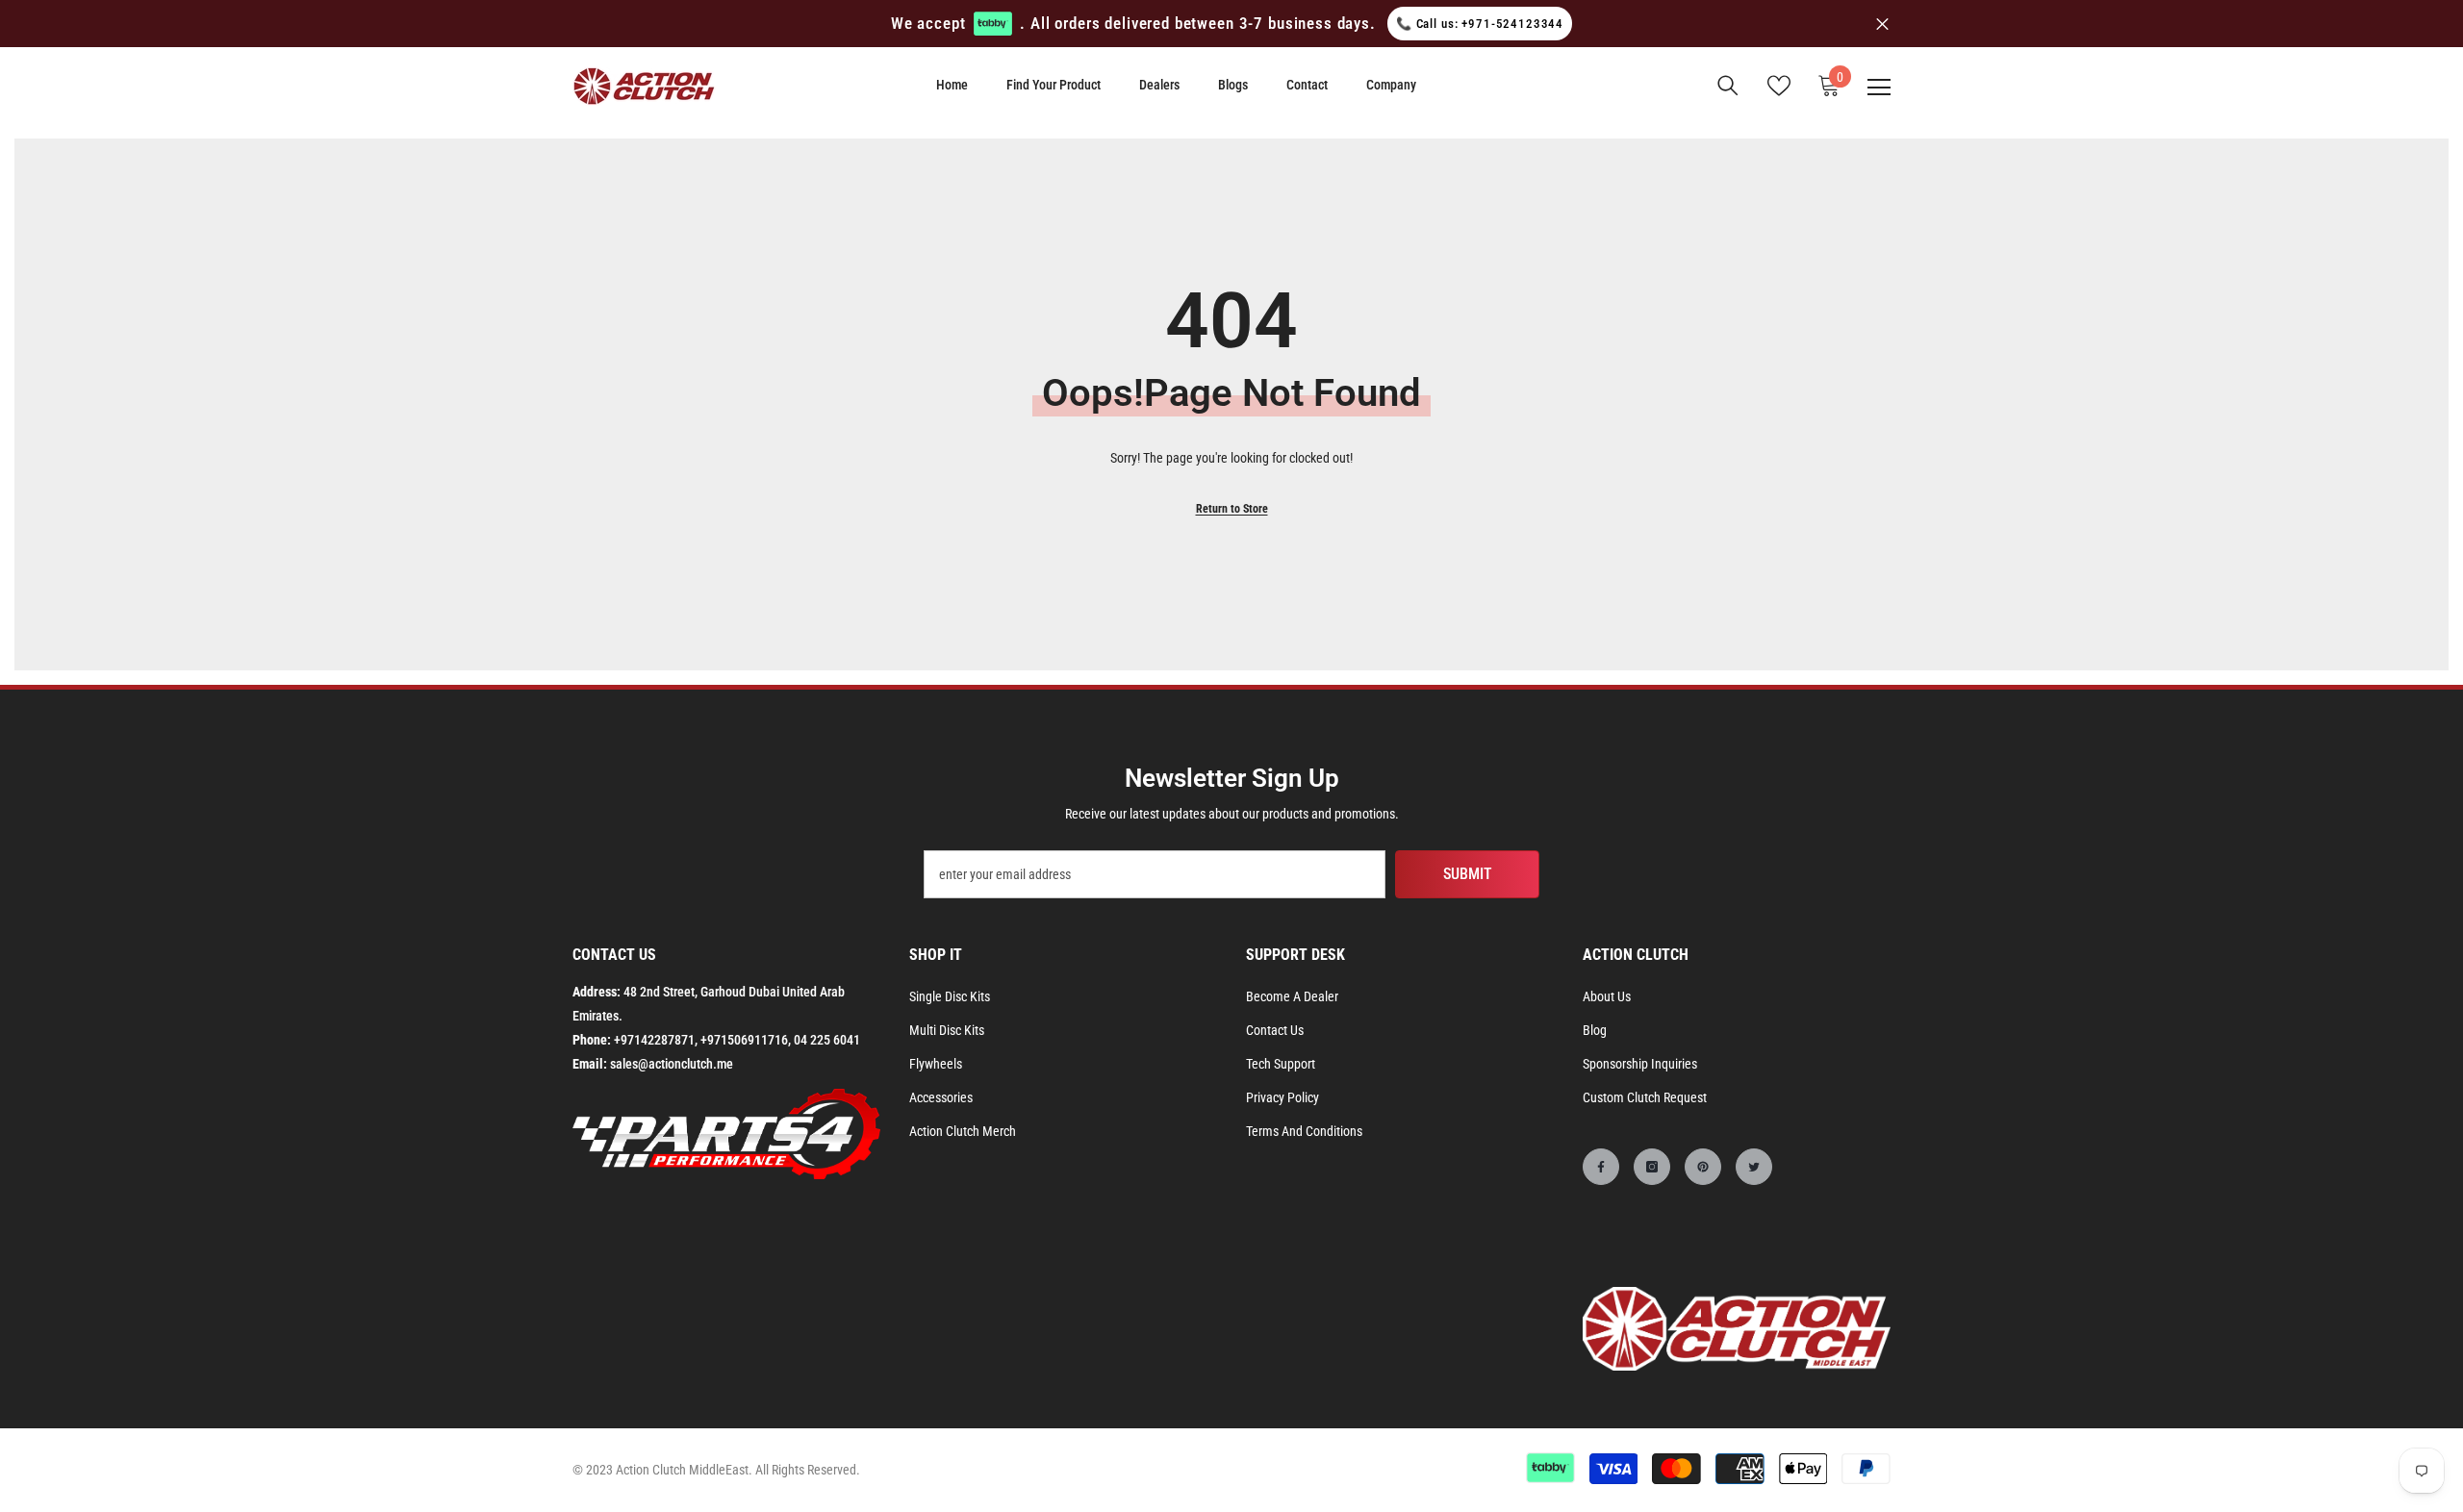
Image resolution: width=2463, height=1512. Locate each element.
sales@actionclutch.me (672, 1064)
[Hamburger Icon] (1879, 88)
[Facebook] (1601, 1167)
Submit (1468, 874)
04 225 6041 (827, 1040)
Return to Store (1232, 509)
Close (1882, 24)
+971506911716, (746, 1040)
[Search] (1728, 86)
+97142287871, (656, 1040)
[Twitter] (1754, 1167)
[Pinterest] (1703, 1167)
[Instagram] (1652, 1167)
